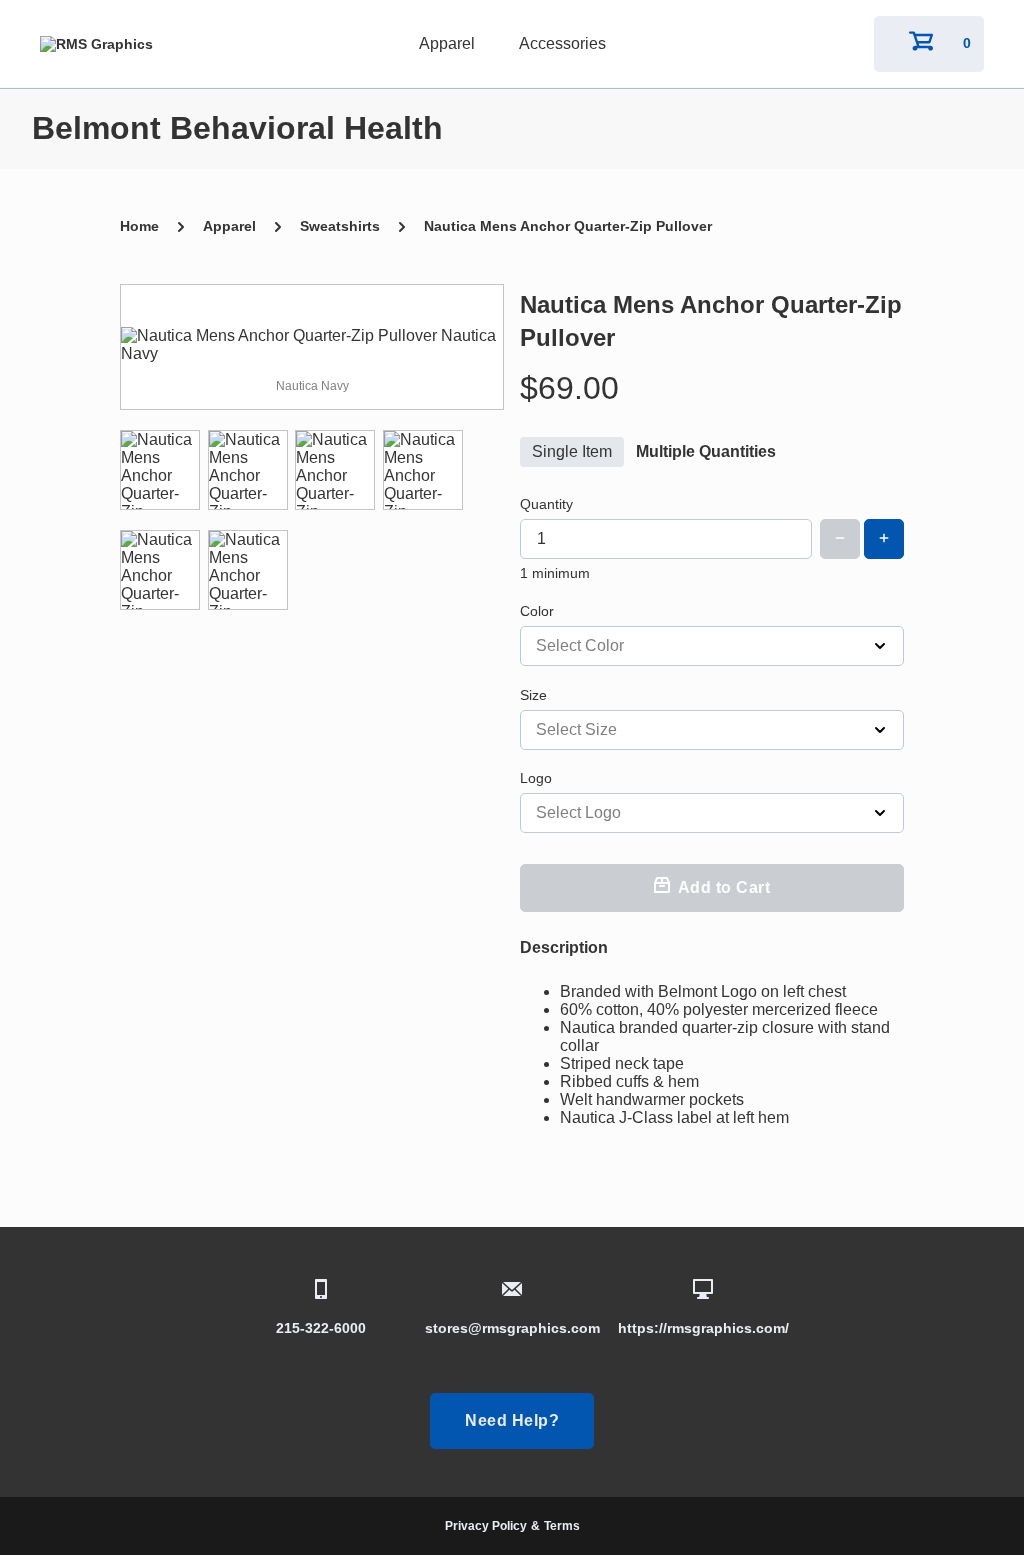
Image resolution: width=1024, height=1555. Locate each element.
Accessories (562, 43)
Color (537, 611)
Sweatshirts (340, 226)
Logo (536, 778)
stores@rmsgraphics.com (512, 1328)
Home (139, 226)
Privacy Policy (486, 1526)
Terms (562, 1526)
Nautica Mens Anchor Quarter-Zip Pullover (568, 226)
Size (533, 695)
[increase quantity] (884, 539)
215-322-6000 (321, 1328)
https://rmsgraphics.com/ (703, 1328)
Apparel (447, 43)
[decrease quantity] (840, 539)
